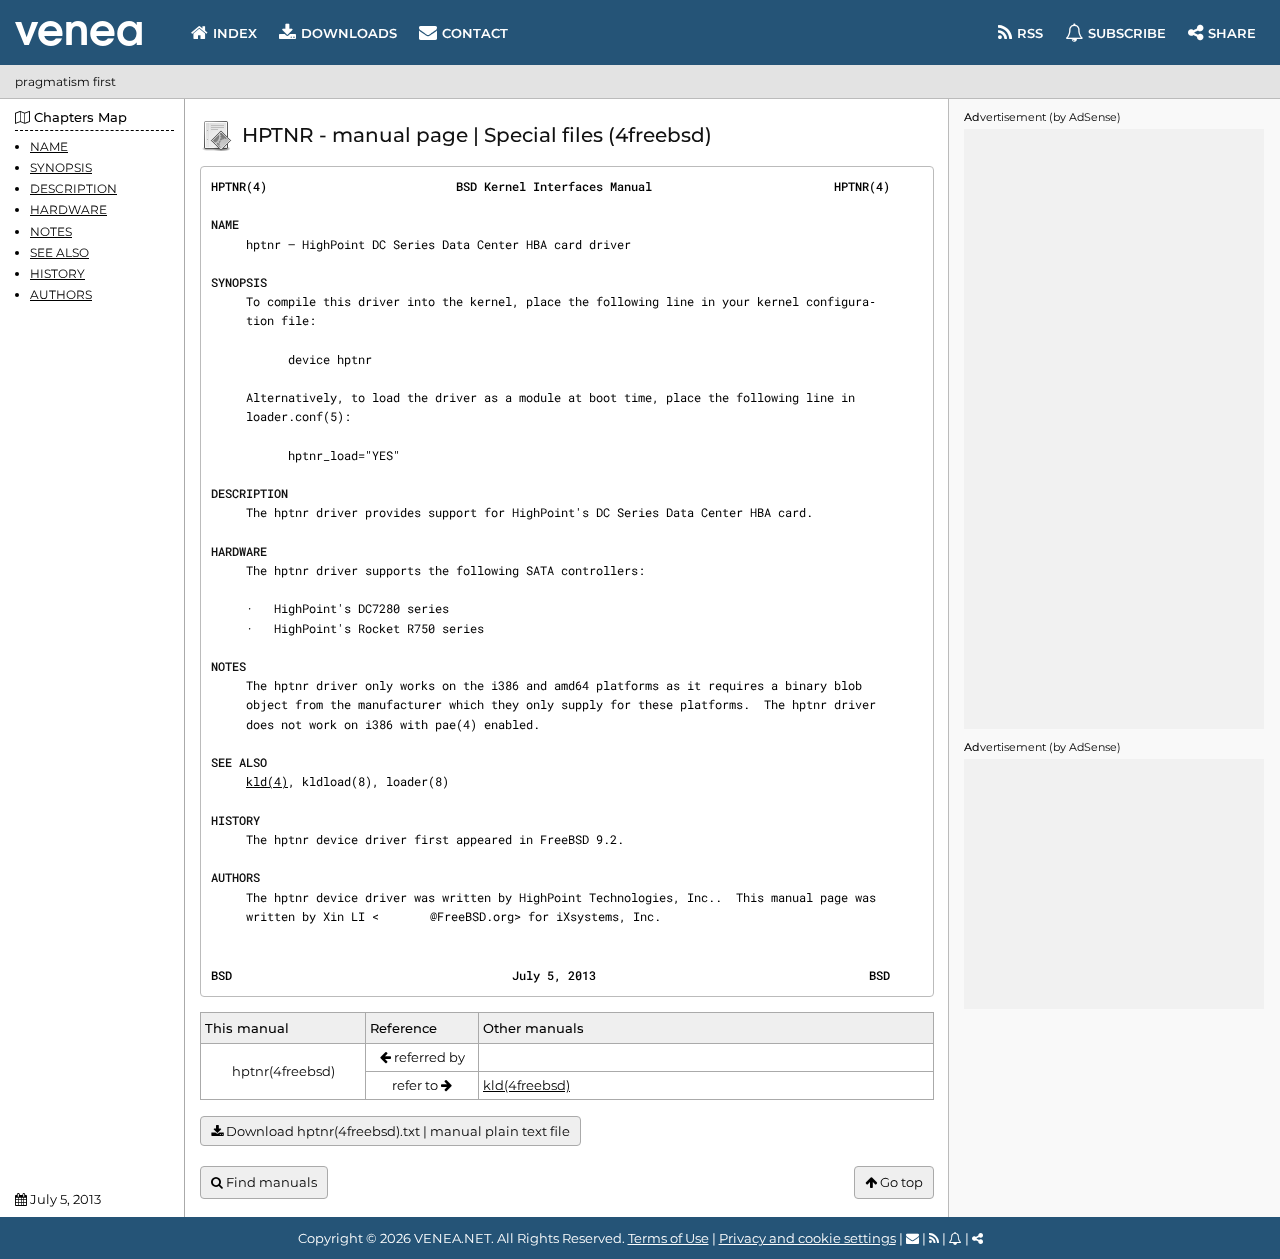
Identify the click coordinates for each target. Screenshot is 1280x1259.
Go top (900, 1182)
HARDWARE (68, 210)
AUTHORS (61, 294)
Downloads (349, 33)
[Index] (78, 33)
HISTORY (57, 273)
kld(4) (267, 781)
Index (235, 33)
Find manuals (270, 1182)
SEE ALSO (59, 252)
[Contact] (912, 1238)
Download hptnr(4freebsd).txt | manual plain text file (396, 1131)
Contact (475, 33)
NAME (49, 146)
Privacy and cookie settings (807, 1238)
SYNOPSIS (61, 167)
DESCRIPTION (73, 188)
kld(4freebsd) (526, 1085)
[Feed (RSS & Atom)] (934, 1238)
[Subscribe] (955, 1238)
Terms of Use (668, 1238)
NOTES (51, 231)
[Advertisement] (1114, 429)
